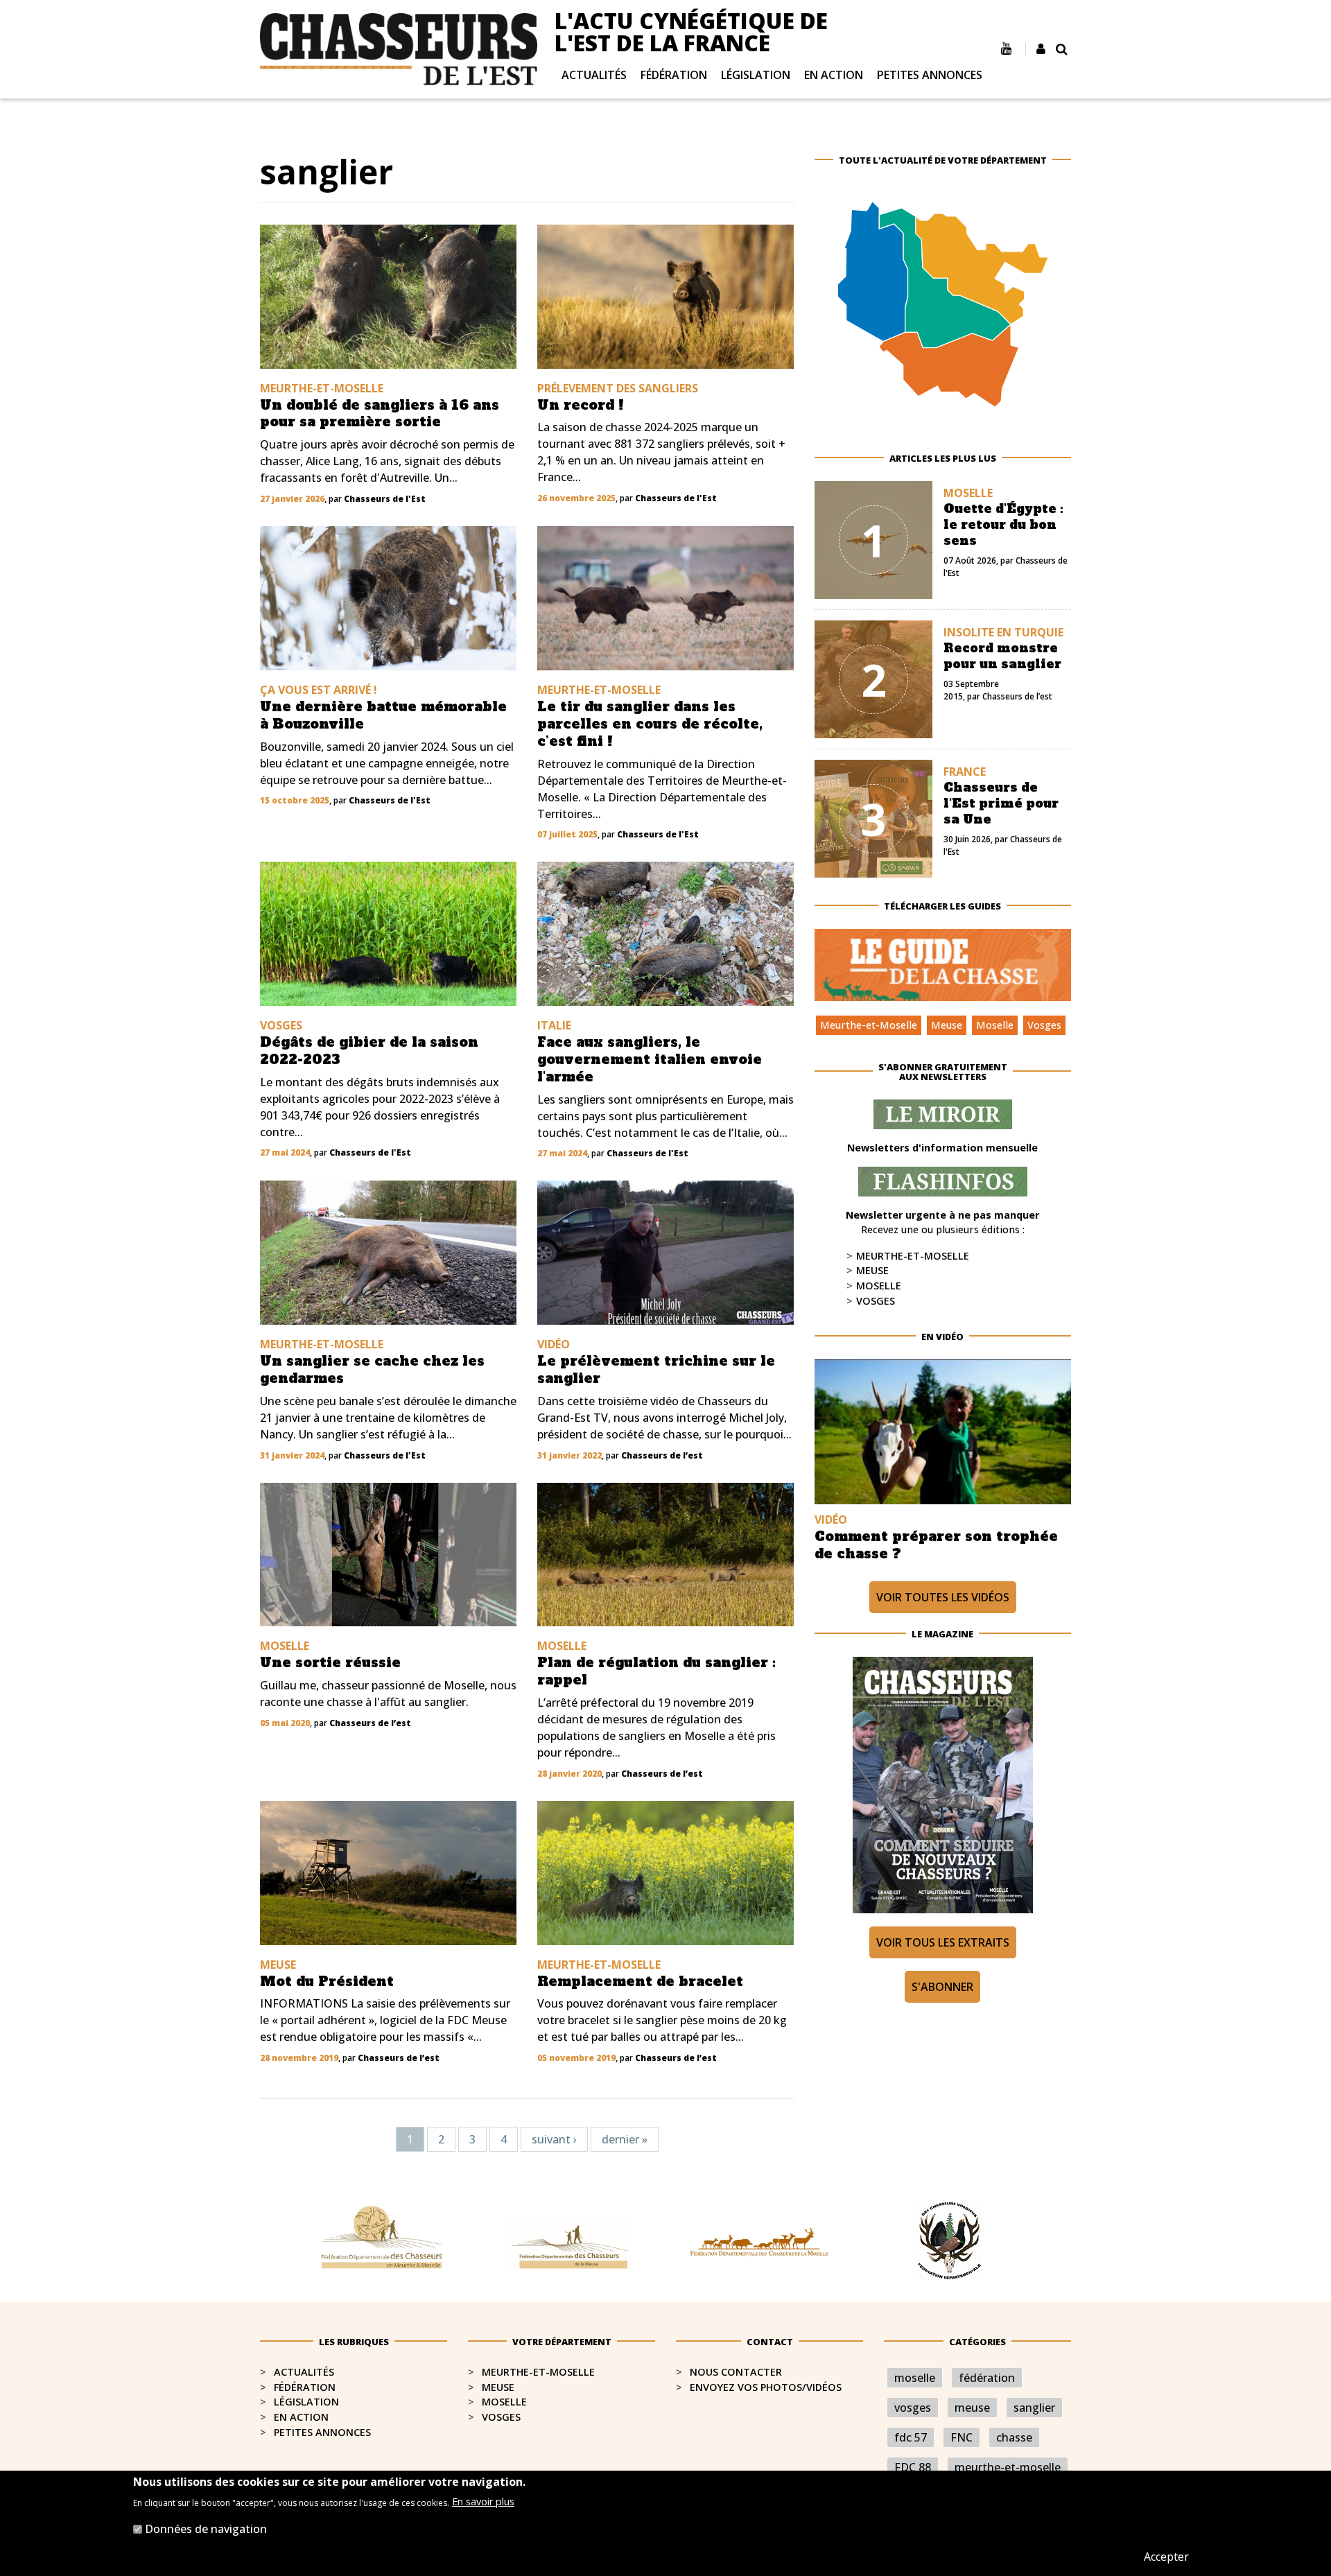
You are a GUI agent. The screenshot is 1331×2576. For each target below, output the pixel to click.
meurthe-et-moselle (1008, 2467)
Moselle (995, 1025)
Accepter (1166, 2557)
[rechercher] (1062, 49)
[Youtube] (1006, 49)
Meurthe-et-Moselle (869, 1025)
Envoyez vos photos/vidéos (766, 2387)
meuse (972, 2408)
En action (834, 75)
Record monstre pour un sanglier (1002, 656)
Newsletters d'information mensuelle (942, 1148)
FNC (962, 2437)
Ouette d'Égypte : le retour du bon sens (1003, 525)
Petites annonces (930, 75)
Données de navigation (206, 2529)
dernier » (625, 2139)
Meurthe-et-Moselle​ (538, 2372)
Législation (756, 75)
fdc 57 (911, 2437)
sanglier (1034, 2408)
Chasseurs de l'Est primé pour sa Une (1001, 803)
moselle (915, 2378)
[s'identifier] (1041, 49)
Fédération (674, 75)
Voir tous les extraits (943, 1942)
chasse (1014, 2437)
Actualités (594, 75)
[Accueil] (399, 48)
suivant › (554, 2139)
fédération (987, 2378)
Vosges (1044, 1025)
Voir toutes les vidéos (943, 1597)
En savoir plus (483, 2501)
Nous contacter (736, 2372)
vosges (913, 2408)
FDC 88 (913, 2467)
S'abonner (942, 1987)
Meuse (947, 1025)
